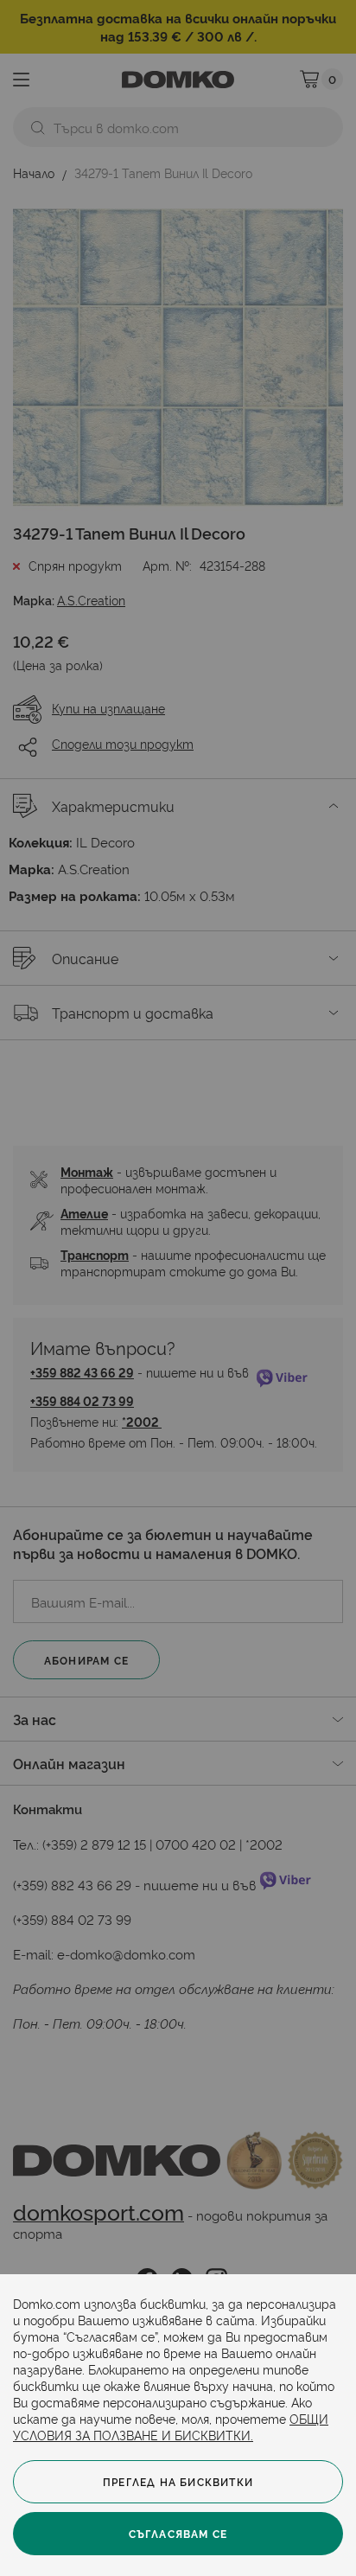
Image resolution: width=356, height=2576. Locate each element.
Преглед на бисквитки (178, 2481)
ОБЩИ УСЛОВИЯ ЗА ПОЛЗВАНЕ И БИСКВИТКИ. (171, 2426)
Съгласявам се (178, 2533)
